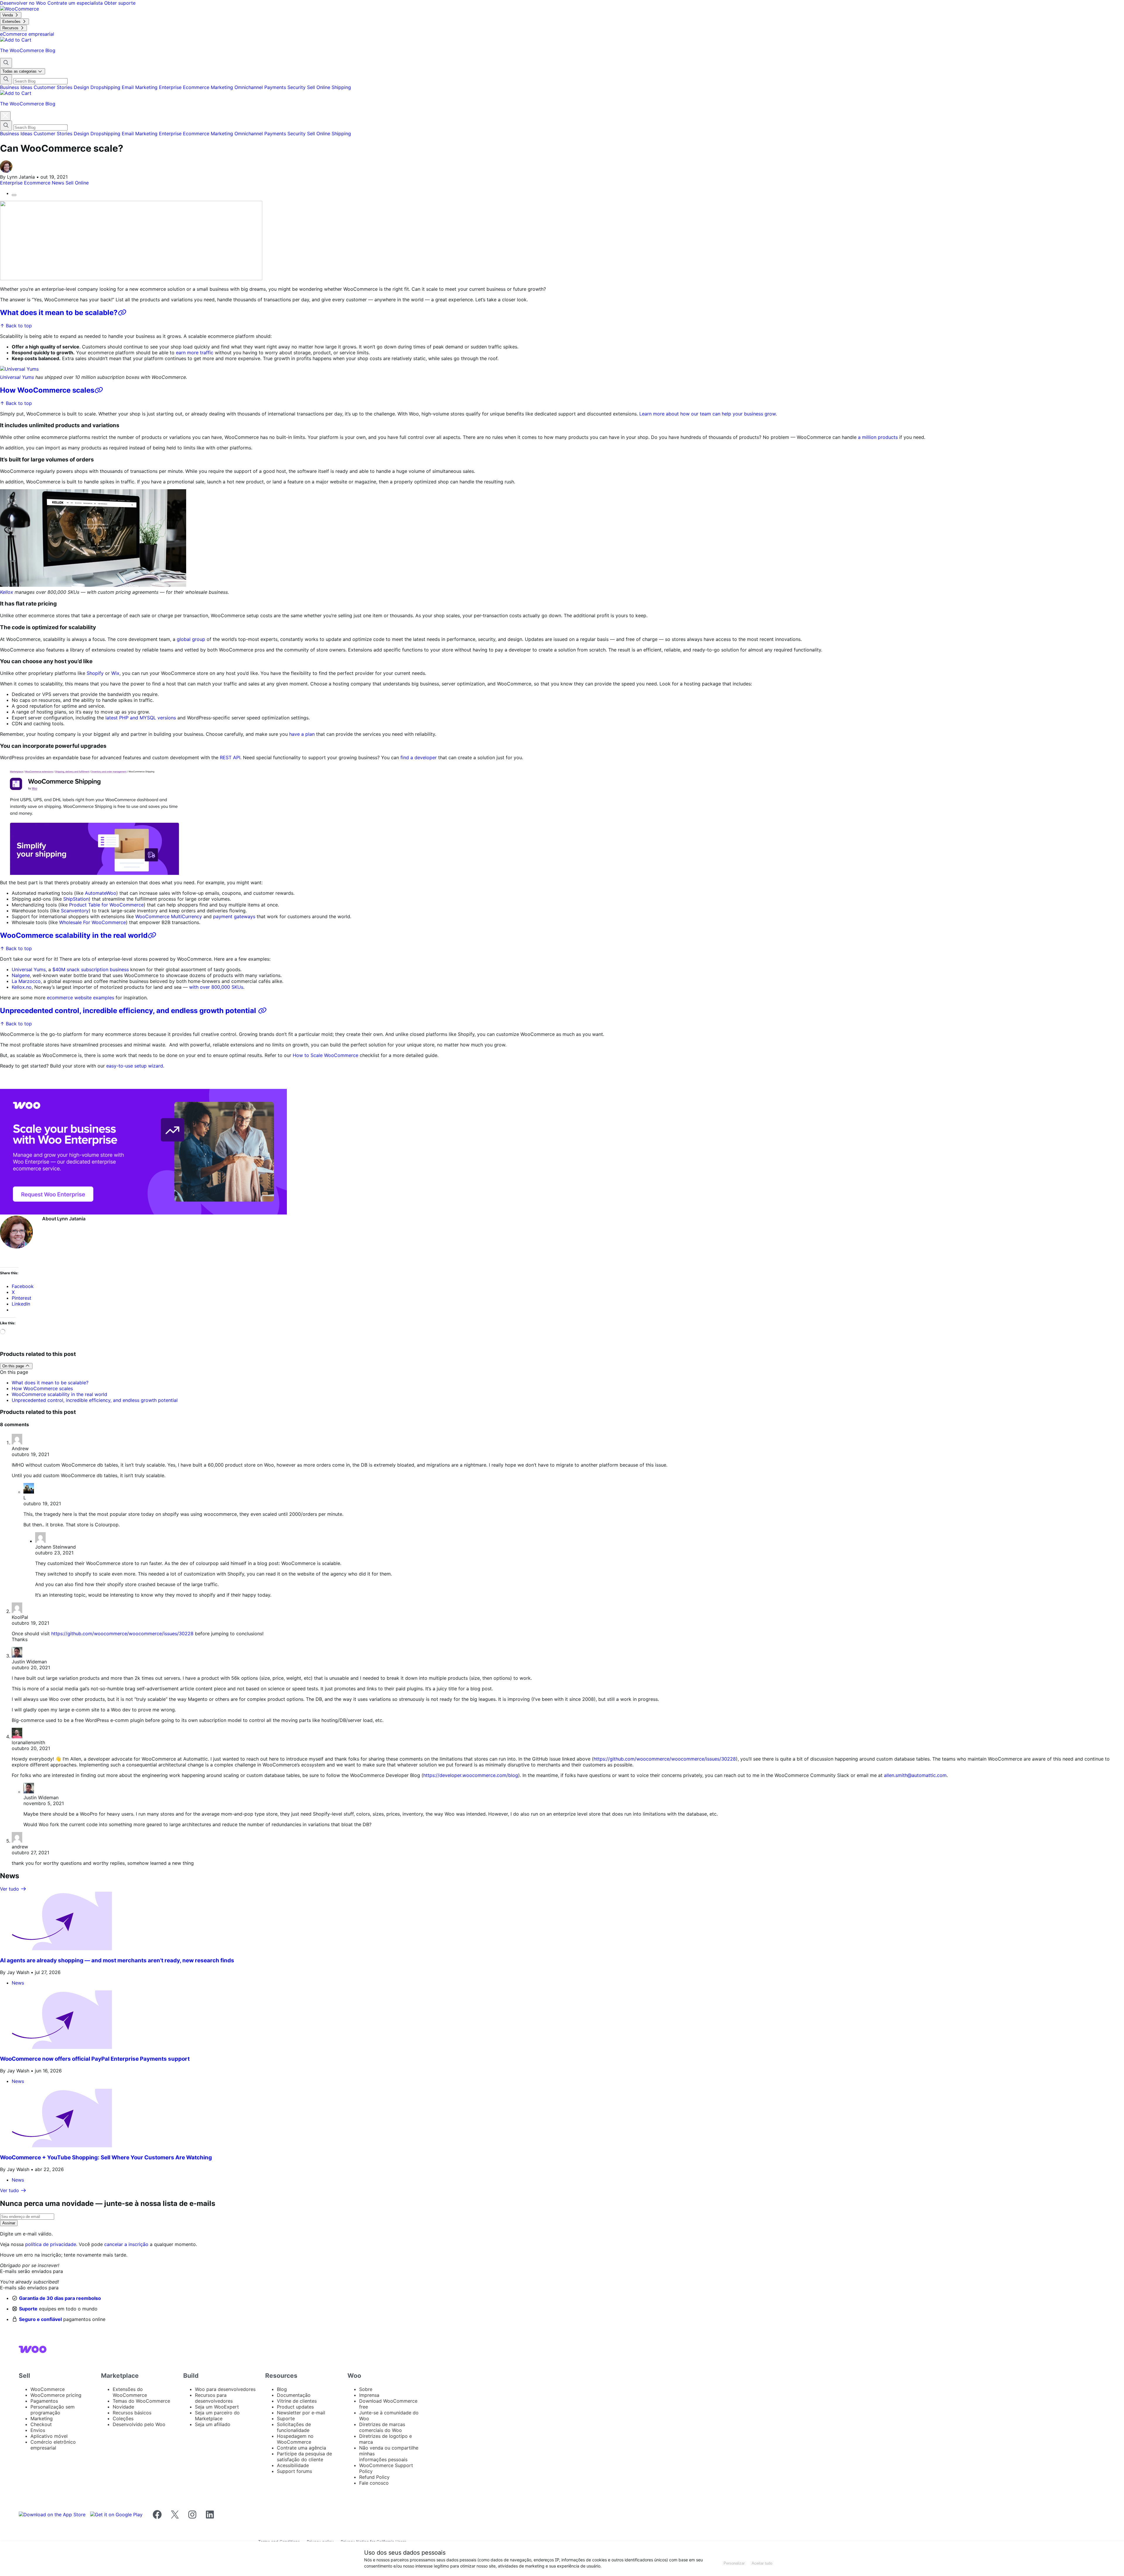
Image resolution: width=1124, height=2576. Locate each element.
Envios (38, 2430)
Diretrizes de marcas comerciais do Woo (382, 2427)
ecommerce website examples (80, 998)
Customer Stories (54, 87)
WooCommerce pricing (56, 2395)
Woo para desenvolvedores (225, 2389)
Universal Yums (17, 377)
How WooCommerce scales (47, 390)
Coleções (123, 2418)
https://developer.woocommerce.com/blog (471, 1775)
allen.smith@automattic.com (915, 1775)
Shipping (341, 87)
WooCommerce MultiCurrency (169, 916)
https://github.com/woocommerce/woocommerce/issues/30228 (122, 1633)
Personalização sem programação (53, 2410)
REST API (230, 757)
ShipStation (76, 899)
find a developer (419, 757)
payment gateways (234, 916)
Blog (282, 2389)
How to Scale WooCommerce (325, 1055)
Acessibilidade (293, 2465)
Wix (115, 673)
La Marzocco (26, 981)
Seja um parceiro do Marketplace (217, 2416)
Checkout (41, 2424)
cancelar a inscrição (126, 2244)
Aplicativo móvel (49, 2436)
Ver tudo (10, 1889)
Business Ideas (17, 87)
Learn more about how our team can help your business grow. (708, 414)
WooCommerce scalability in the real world (74, 935)
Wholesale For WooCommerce (92, 922)
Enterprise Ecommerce (185, 87)
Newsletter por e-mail (301, 2413)
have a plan (302, 734)
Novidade (123, 2407)
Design (82, 87)
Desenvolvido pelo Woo (139, 2424)
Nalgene (21, 975)
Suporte (28, 2309)
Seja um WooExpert (217, 2407)
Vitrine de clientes (297, 2401)
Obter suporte (120, 3)
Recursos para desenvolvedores (214, 2398)
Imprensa (369, 2395)
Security (297, 87)
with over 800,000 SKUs (216, 987)
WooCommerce (48, 2389)
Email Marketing (140, 87)
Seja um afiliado (213, 2424)
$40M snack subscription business (91, 969)
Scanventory (75, 911)
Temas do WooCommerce (141, 2401)
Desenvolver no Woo (24, 3)
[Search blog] (6, 63)
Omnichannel (249, 87)
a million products (878, 437)
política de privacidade (51, 2244)
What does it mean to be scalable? (59, 313)
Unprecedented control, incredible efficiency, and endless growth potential (129, 1011)
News (59, 183)
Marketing (223, 87)
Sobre (366, 2389)
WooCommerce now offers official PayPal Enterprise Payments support (95, 2059)
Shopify (95, 673)
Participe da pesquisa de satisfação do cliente (304, 2457)
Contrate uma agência (301, 2448)
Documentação (294, 2395)
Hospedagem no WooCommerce (295, 2439)
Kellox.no (22, 987)
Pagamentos (44, 2401)
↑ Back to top (16, 326)
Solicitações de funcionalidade (294, 2427)
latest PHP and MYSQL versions (141, 718)
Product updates (295, 2407)
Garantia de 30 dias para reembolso (60, 2298)
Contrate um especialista (76, 3)
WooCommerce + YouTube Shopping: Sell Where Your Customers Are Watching (106, 2157)
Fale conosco (374, 2483)
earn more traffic (195, 353)
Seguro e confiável (40, 2319)
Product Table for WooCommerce (106, 905)
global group (191, 639)
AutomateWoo (101, 893)
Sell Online (319, 87)
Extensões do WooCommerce (130, 2392)
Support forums (294, 2471)
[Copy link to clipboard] (14, 195)
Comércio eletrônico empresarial (53, 2445)
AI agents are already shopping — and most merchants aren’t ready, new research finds (117, 1960)
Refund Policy (374, 2477)
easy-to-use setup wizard (135, 1066)
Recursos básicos (132, 2413)
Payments (276, 87)
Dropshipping (106, 87)
